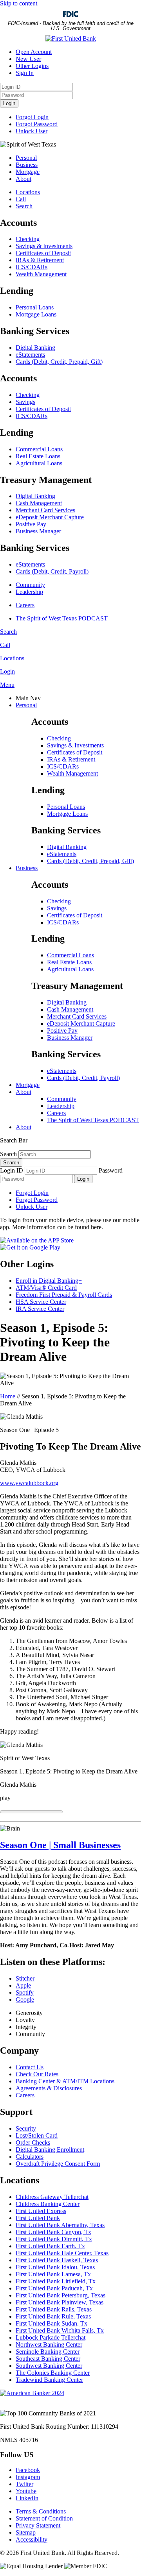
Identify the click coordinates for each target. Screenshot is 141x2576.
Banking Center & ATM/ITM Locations (65, 2081)
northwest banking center (49, 2344)
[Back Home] (71, 38)
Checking (28, 239)
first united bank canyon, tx (53, 2232)
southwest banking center (49, 2366)
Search (24, 206)
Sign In (25, 73)
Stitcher (25, 1978)
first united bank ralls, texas (54, 2309)
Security (26, 2128)
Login (9, 103)
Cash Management (39, 503)
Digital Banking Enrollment (50, 2150)
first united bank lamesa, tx (53, 2274)
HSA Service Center (41, 1302)
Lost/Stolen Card (37, 2135)
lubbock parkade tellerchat (51, 2337)
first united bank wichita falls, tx (60, 2330)
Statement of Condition (44, 2518)
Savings (25, 402)
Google (25, 1999)
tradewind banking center (49, 2380)
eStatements (30, 355)
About (23, 179)
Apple (23, 1985)
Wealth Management (41, 274)
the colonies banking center (53, 2373)
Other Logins (32, 66)
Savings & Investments (44, 246)
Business (27, 165)
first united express (41, 2211)
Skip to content (19, 3)
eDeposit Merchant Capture (50, 517)
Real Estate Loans (38, 456)
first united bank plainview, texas (60, 2302)
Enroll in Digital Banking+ (49, 1281)
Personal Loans (35, 307)
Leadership (29, 592)
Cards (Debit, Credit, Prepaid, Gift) (59, 362)
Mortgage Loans (36, 314)
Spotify (25, 1992)
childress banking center (48, 2204)
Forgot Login (32, 117)
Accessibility (32, 2539)
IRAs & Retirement (40, 260)
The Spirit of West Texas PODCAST (62, 618)
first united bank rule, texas (53, 2316)
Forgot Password (37, 124)
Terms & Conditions (41, 2511)
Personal (26, 158)
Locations (28, 192)
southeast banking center (48, 2359)
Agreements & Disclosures (49, 2088)
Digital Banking (35, 348)
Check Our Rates (37, 2074)
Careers (25, 605)
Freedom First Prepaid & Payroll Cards (64, 1295)
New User (28, 59)
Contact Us (30, 2067)
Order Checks (33, 2142)
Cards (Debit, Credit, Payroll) (52, 571)
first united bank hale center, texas (62, 2253)
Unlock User (32, 131)
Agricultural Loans (39, 463)
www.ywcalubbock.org (29, 1483)
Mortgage (28, 172)
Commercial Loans (39, 449)
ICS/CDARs (32, 267)
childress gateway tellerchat (52, 2197)
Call (21, 199)
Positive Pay (31, 524)
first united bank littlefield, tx (56, 2281)
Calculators (30, 2157)
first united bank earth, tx (50, 2246)
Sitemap (26, 2532)
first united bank (38, 2218)
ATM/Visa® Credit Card (46, 1288)
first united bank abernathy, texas (60, 2225)
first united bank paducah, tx (54, 2288)
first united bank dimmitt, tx (54, 2239)
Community (30, 585)
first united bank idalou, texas (55, 2267)
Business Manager (38, 531)
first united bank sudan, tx (52, 2323)
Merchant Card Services (45, 510)
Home (8, 1396)
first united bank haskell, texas (57, 2260)
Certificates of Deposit (43, 253)
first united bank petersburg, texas (61, 2295)
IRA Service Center (40, 1309)
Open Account (34, 52)
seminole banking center (48, 2352)
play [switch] (5, 1798)
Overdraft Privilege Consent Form (58, 2164)
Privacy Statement (38, 2525)
